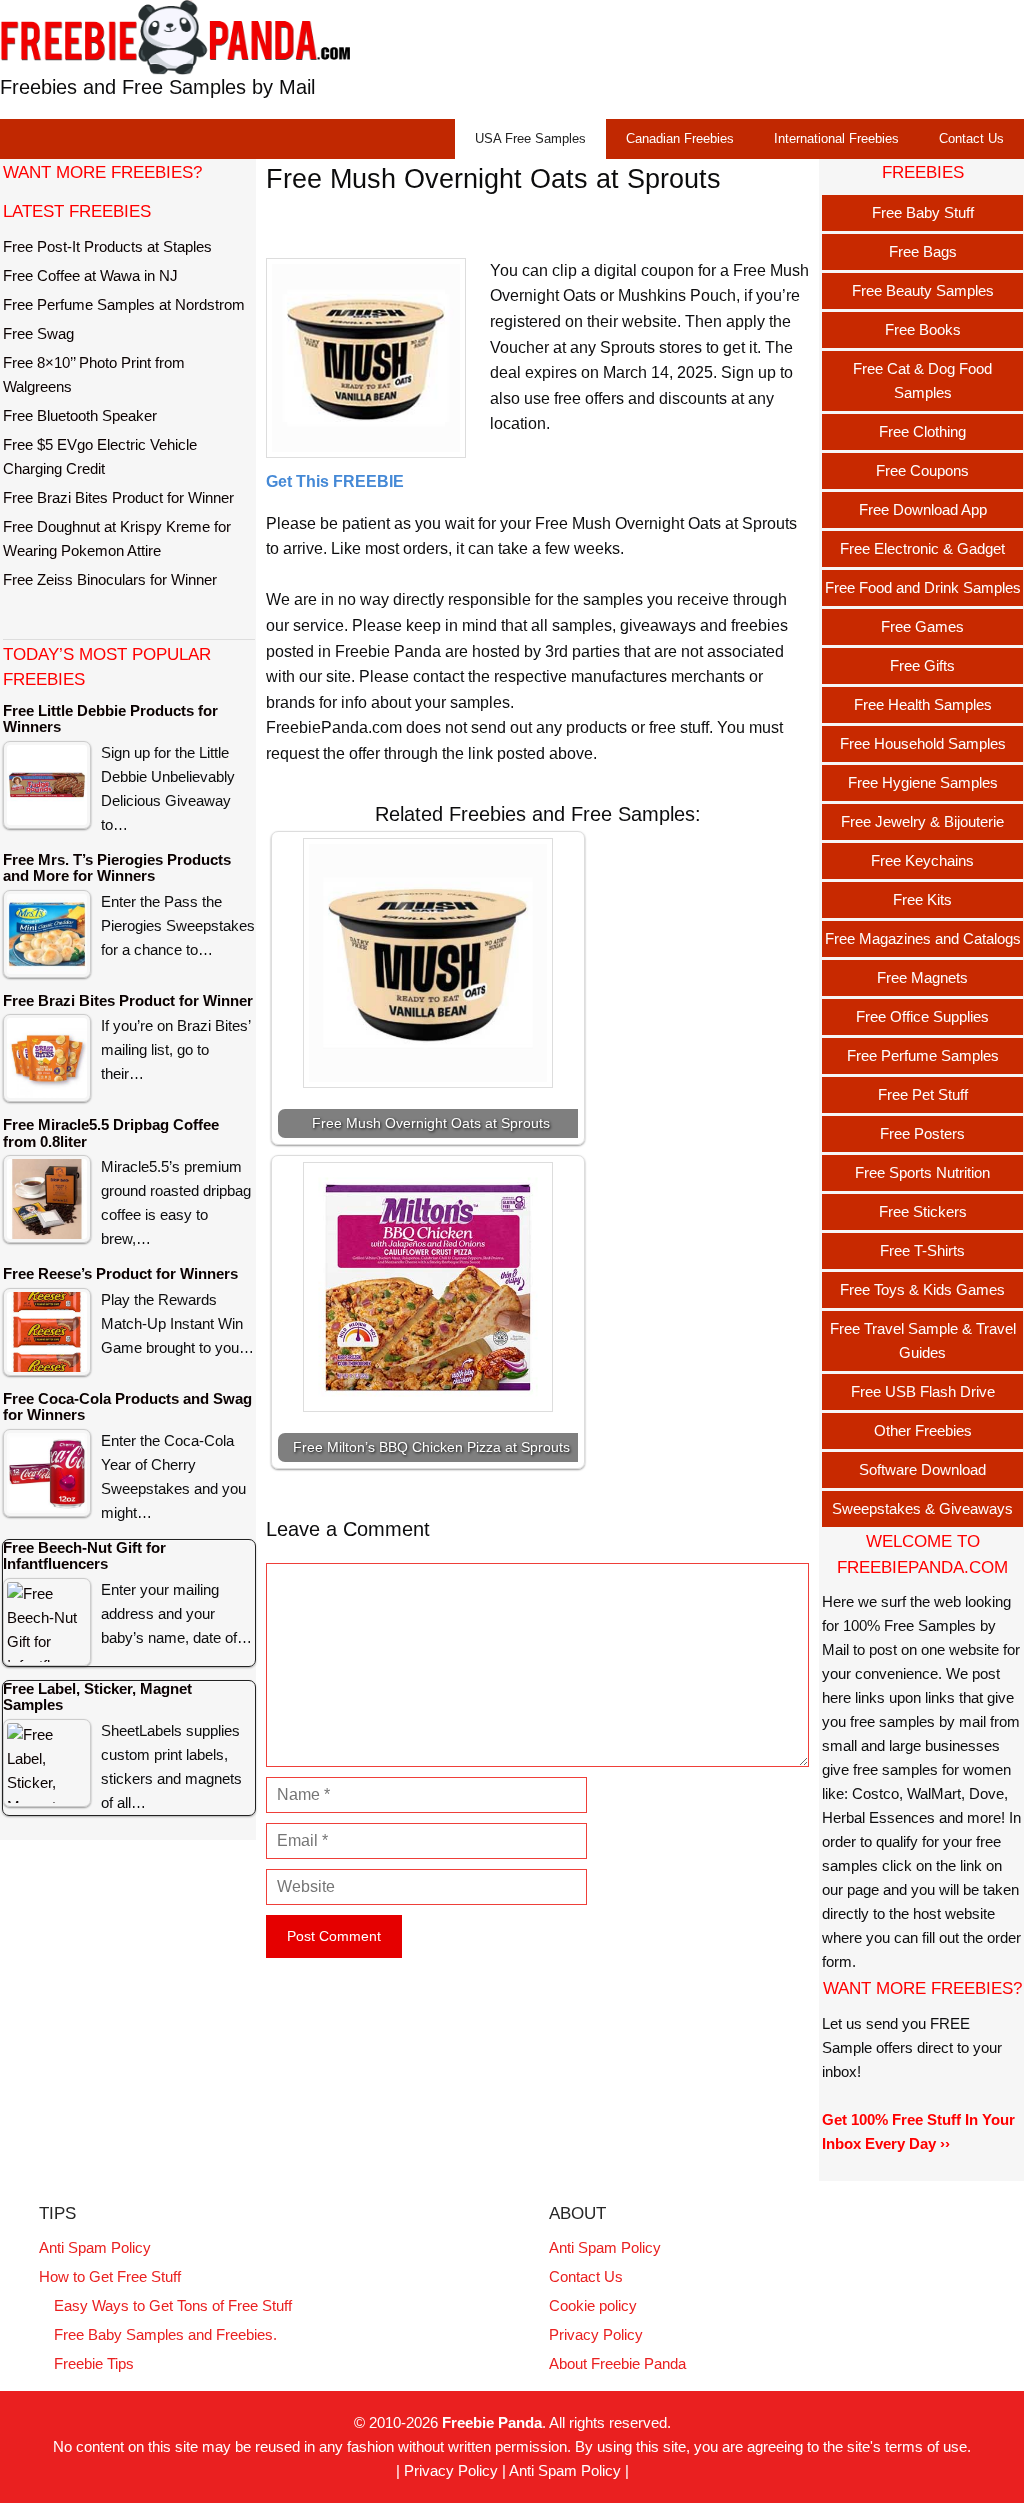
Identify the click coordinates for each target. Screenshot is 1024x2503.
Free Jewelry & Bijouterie (922, 821)
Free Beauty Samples (923, 290)
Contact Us (971, 138)
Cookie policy (593, 2305)
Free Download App (923, 509)
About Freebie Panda (617, 2363)
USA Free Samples (530, 138)
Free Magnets (922, 977)
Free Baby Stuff (923, 212)
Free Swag (38, 333)
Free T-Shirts (922, 1250)
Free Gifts (922, 665)
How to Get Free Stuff (110, 2276)
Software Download (922, 1469)
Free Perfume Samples (923, 1055)
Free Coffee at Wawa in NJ (90, 275)
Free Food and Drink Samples (923, 587)
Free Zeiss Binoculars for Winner (110, 579)
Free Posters (922, 1133)
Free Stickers (923, 1211)
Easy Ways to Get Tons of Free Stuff (173, 2305)
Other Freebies (923, 1430)
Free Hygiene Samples (923, 782)
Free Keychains (922, 860)
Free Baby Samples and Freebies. (165, 2334)
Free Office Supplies (922, 1016)
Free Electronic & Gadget (922, 548)
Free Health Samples (923, 704)
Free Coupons (922, 470)
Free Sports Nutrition (922, 1172)
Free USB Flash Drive (923, 1391)
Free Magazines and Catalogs (923, 938)
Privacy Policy (596, 2334)
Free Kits (922, 899)
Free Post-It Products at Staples (107, 246)
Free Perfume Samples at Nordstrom (124, 304)
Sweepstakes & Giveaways (922, 1508)
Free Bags (923, 251)
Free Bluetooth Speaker (80, 415)
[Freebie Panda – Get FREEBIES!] (175, 36)
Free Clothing (922, 431)
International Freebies (836, 138)
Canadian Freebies (680, 138)
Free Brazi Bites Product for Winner (118, 497)
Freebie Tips (94, 2363)
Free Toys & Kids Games (922, 1289)
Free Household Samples (923, 743)
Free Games (922, 626)
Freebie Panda (492, 2422)
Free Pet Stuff (923, 1094)
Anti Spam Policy (95, 2247)
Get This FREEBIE (335, 481)
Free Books (923, 329)
